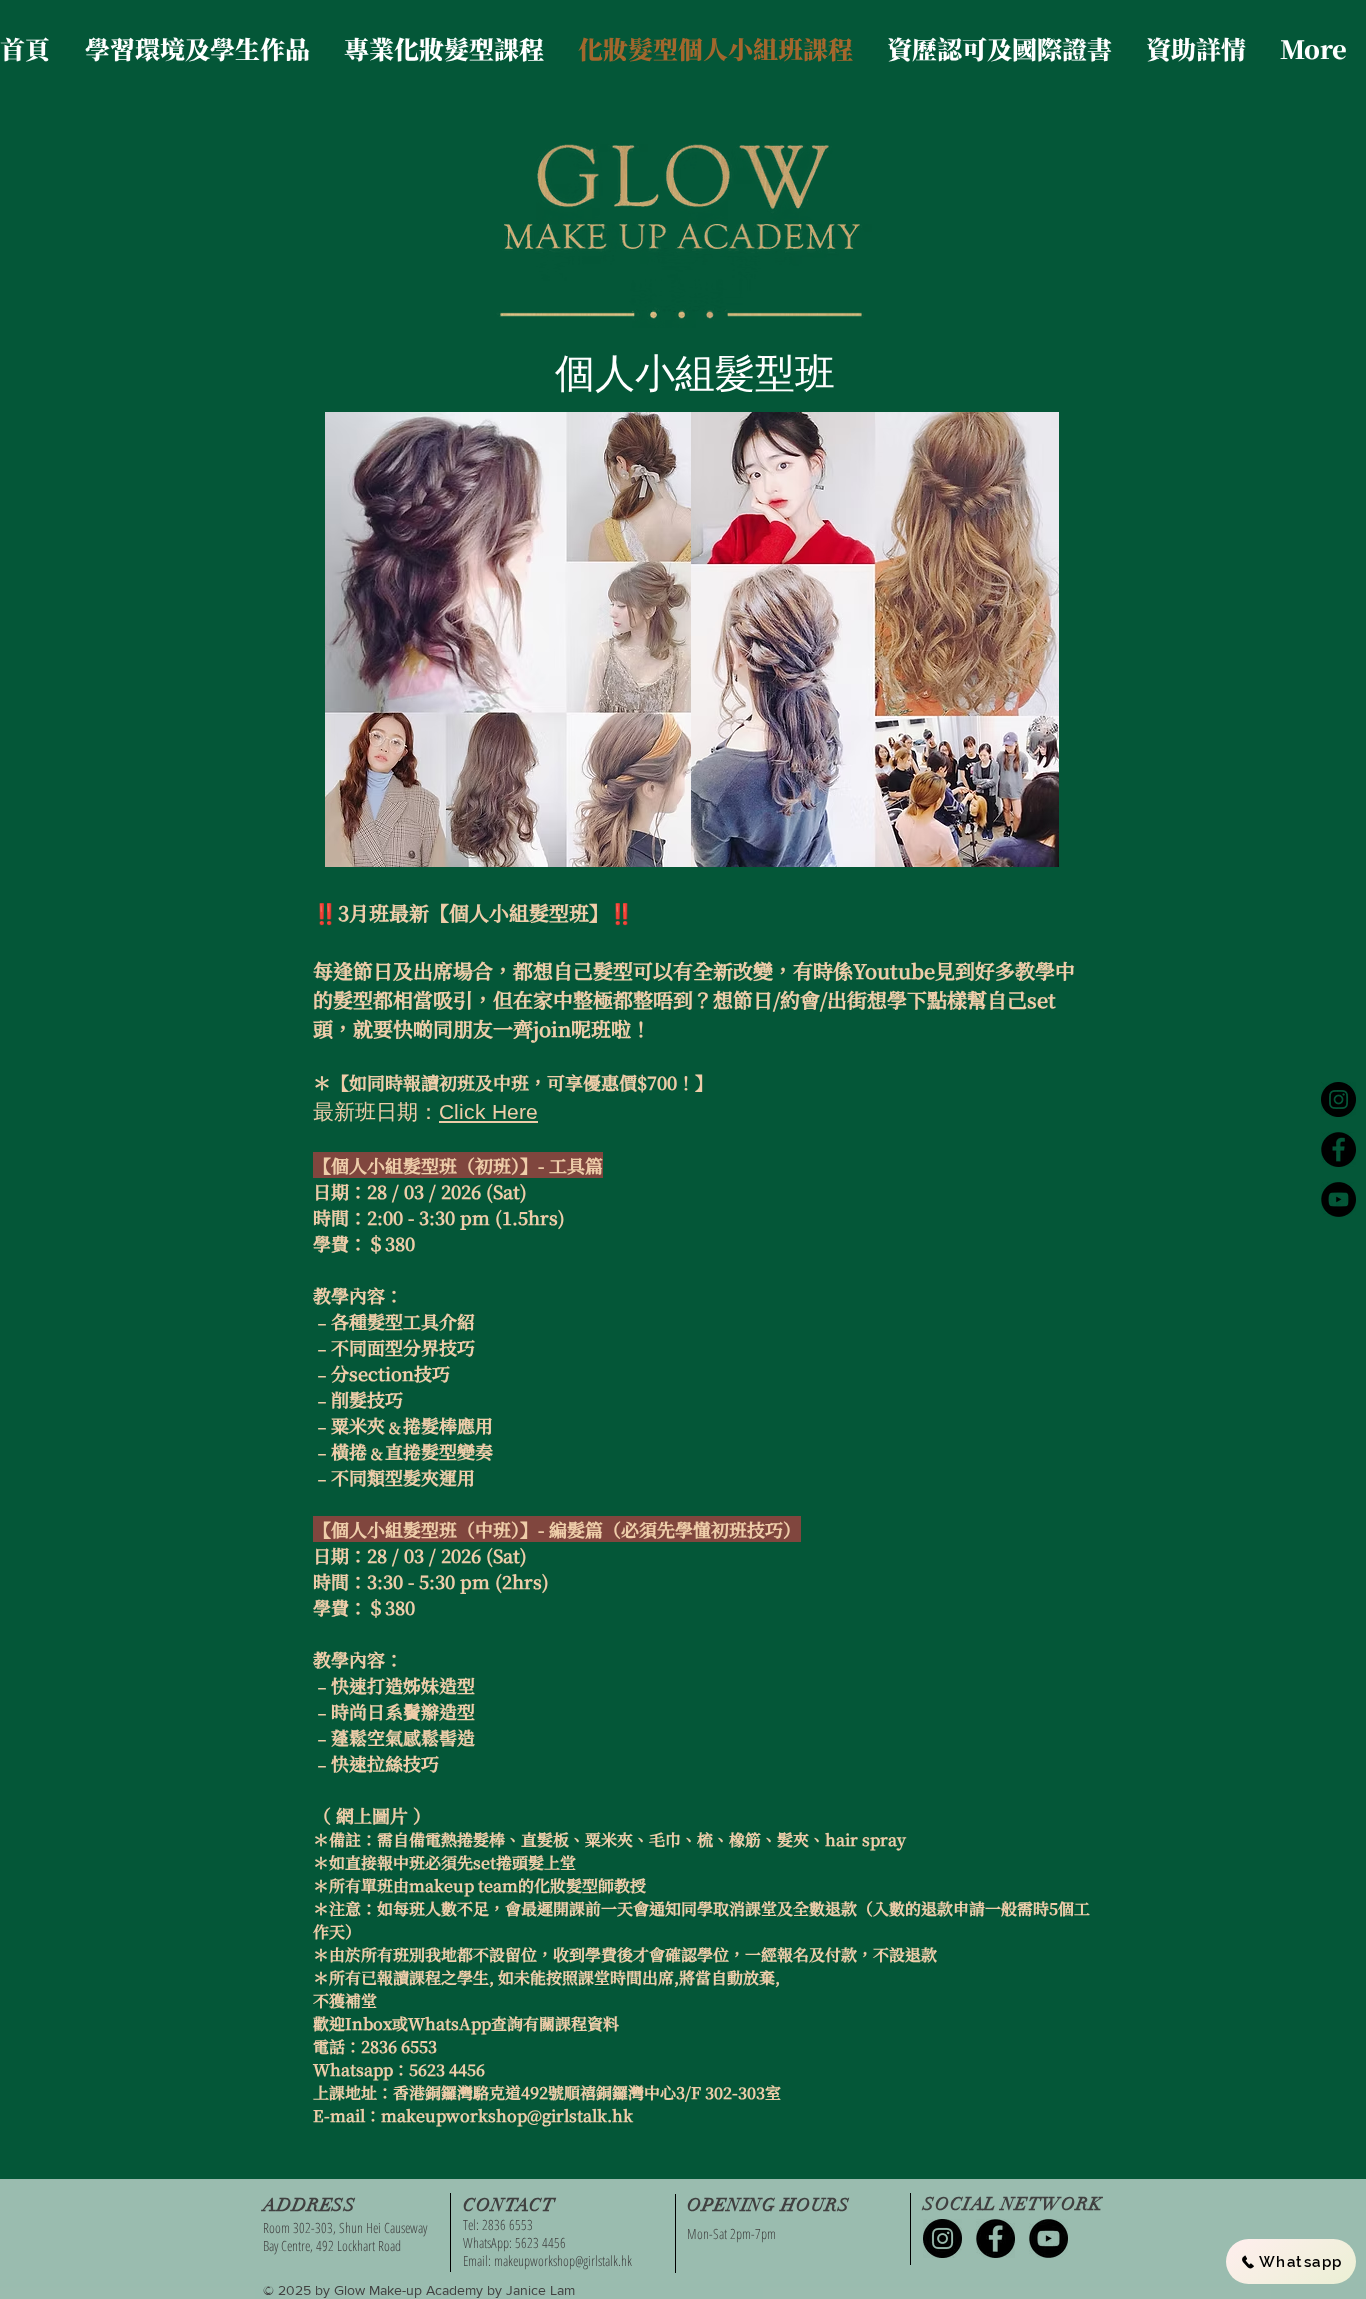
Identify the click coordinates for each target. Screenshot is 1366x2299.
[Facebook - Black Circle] (1338, 1149)
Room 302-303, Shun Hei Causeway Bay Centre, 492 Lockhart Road (345, 2236)
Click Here (488, 1111)
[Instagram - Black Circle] (1338, 1099)
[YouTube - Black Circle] (1338, 1199)
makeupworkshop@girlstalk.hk (563, 2260)
